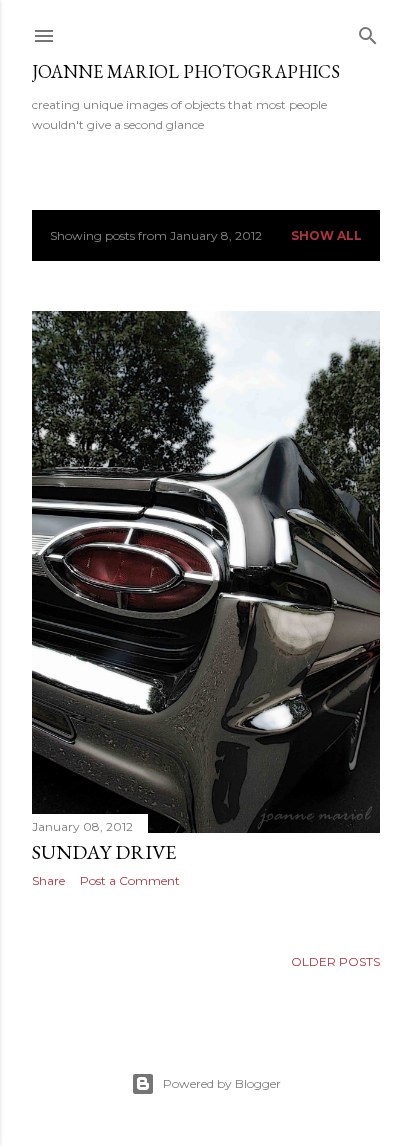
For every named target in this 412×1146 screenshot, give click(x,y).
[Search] (368, 31)
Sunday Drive (104, 852)
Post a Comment (130, 880)
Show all (326, 235)
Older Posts (335, 961)
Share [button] (48, 880)
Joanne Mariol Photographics (186, 71)
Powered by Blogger (222, 1083)
